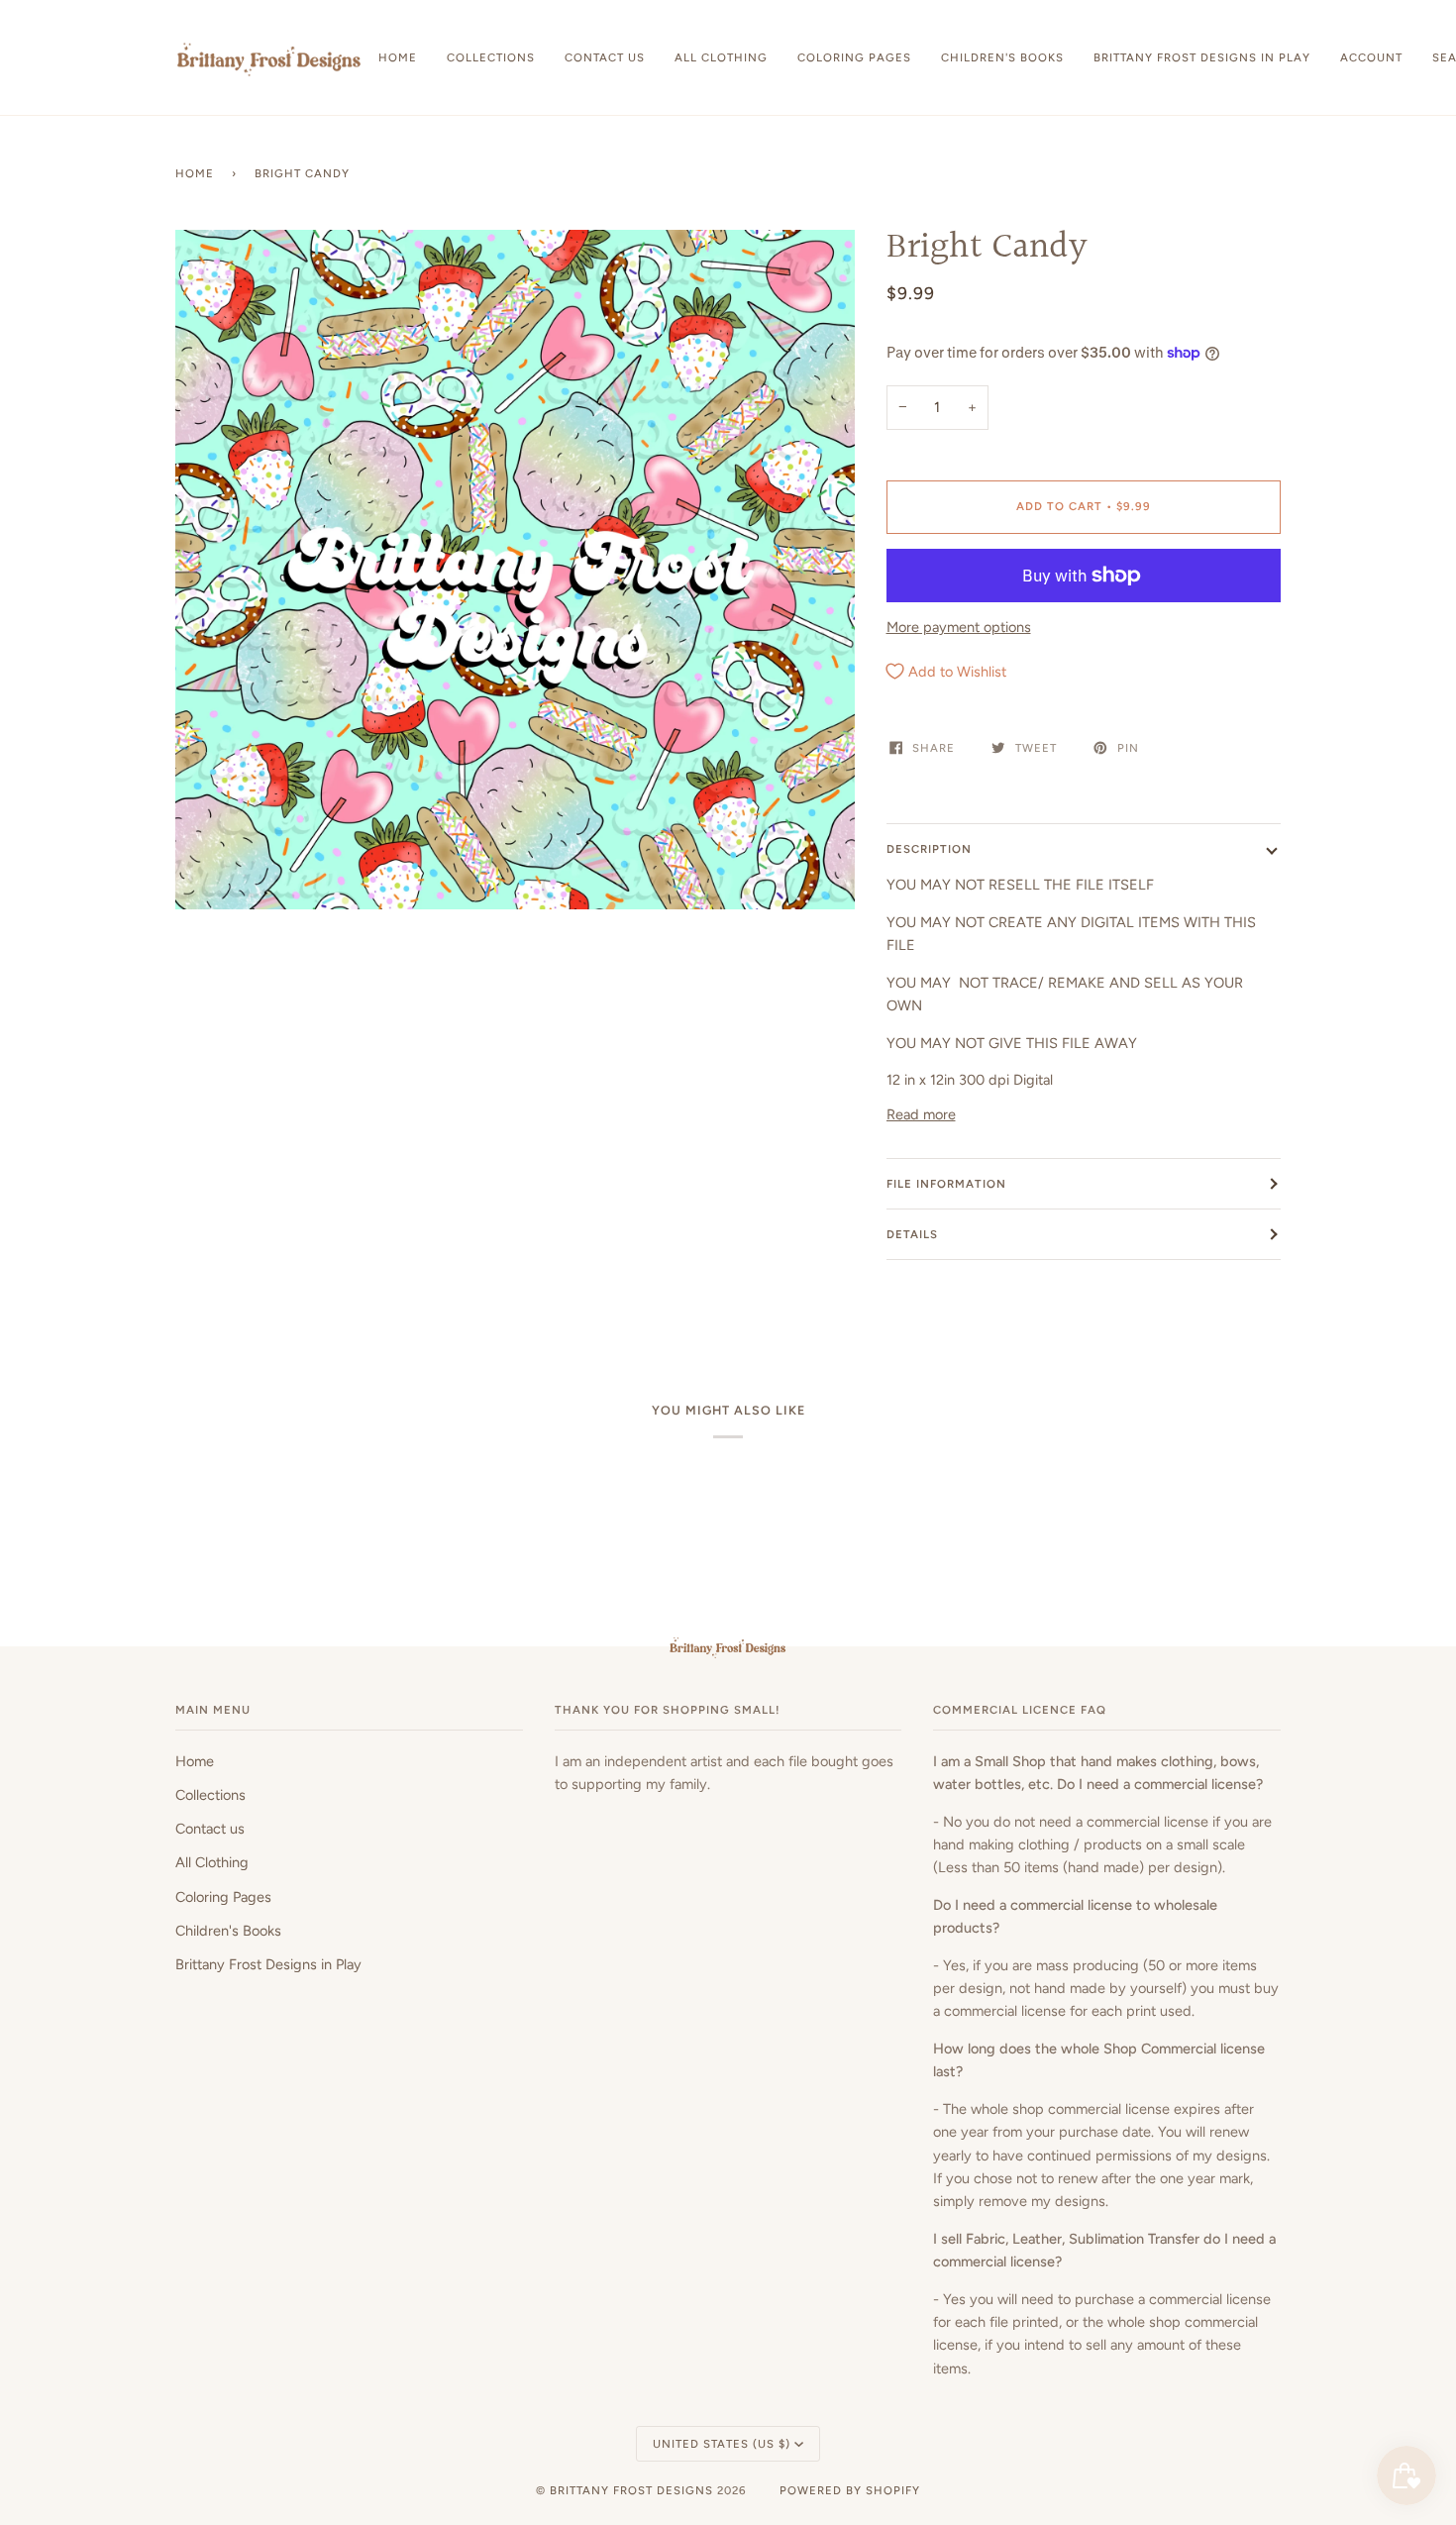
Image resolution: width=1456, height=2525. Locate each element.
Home (195, 173)
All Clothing (212, 1862)
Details (912, 1234)
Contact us (210, 1829)
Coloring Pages (223, 1897)
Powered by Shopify (850, 2490)
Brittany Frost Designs (631, 2490)
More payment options (959, 627)
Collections (210, 1795)
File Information (946, 1184)
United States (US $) (722, 2444)
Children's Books (228, 1931)
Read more (921, 1114)
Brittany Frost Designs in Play (268, 1964)
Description (929, 849)
